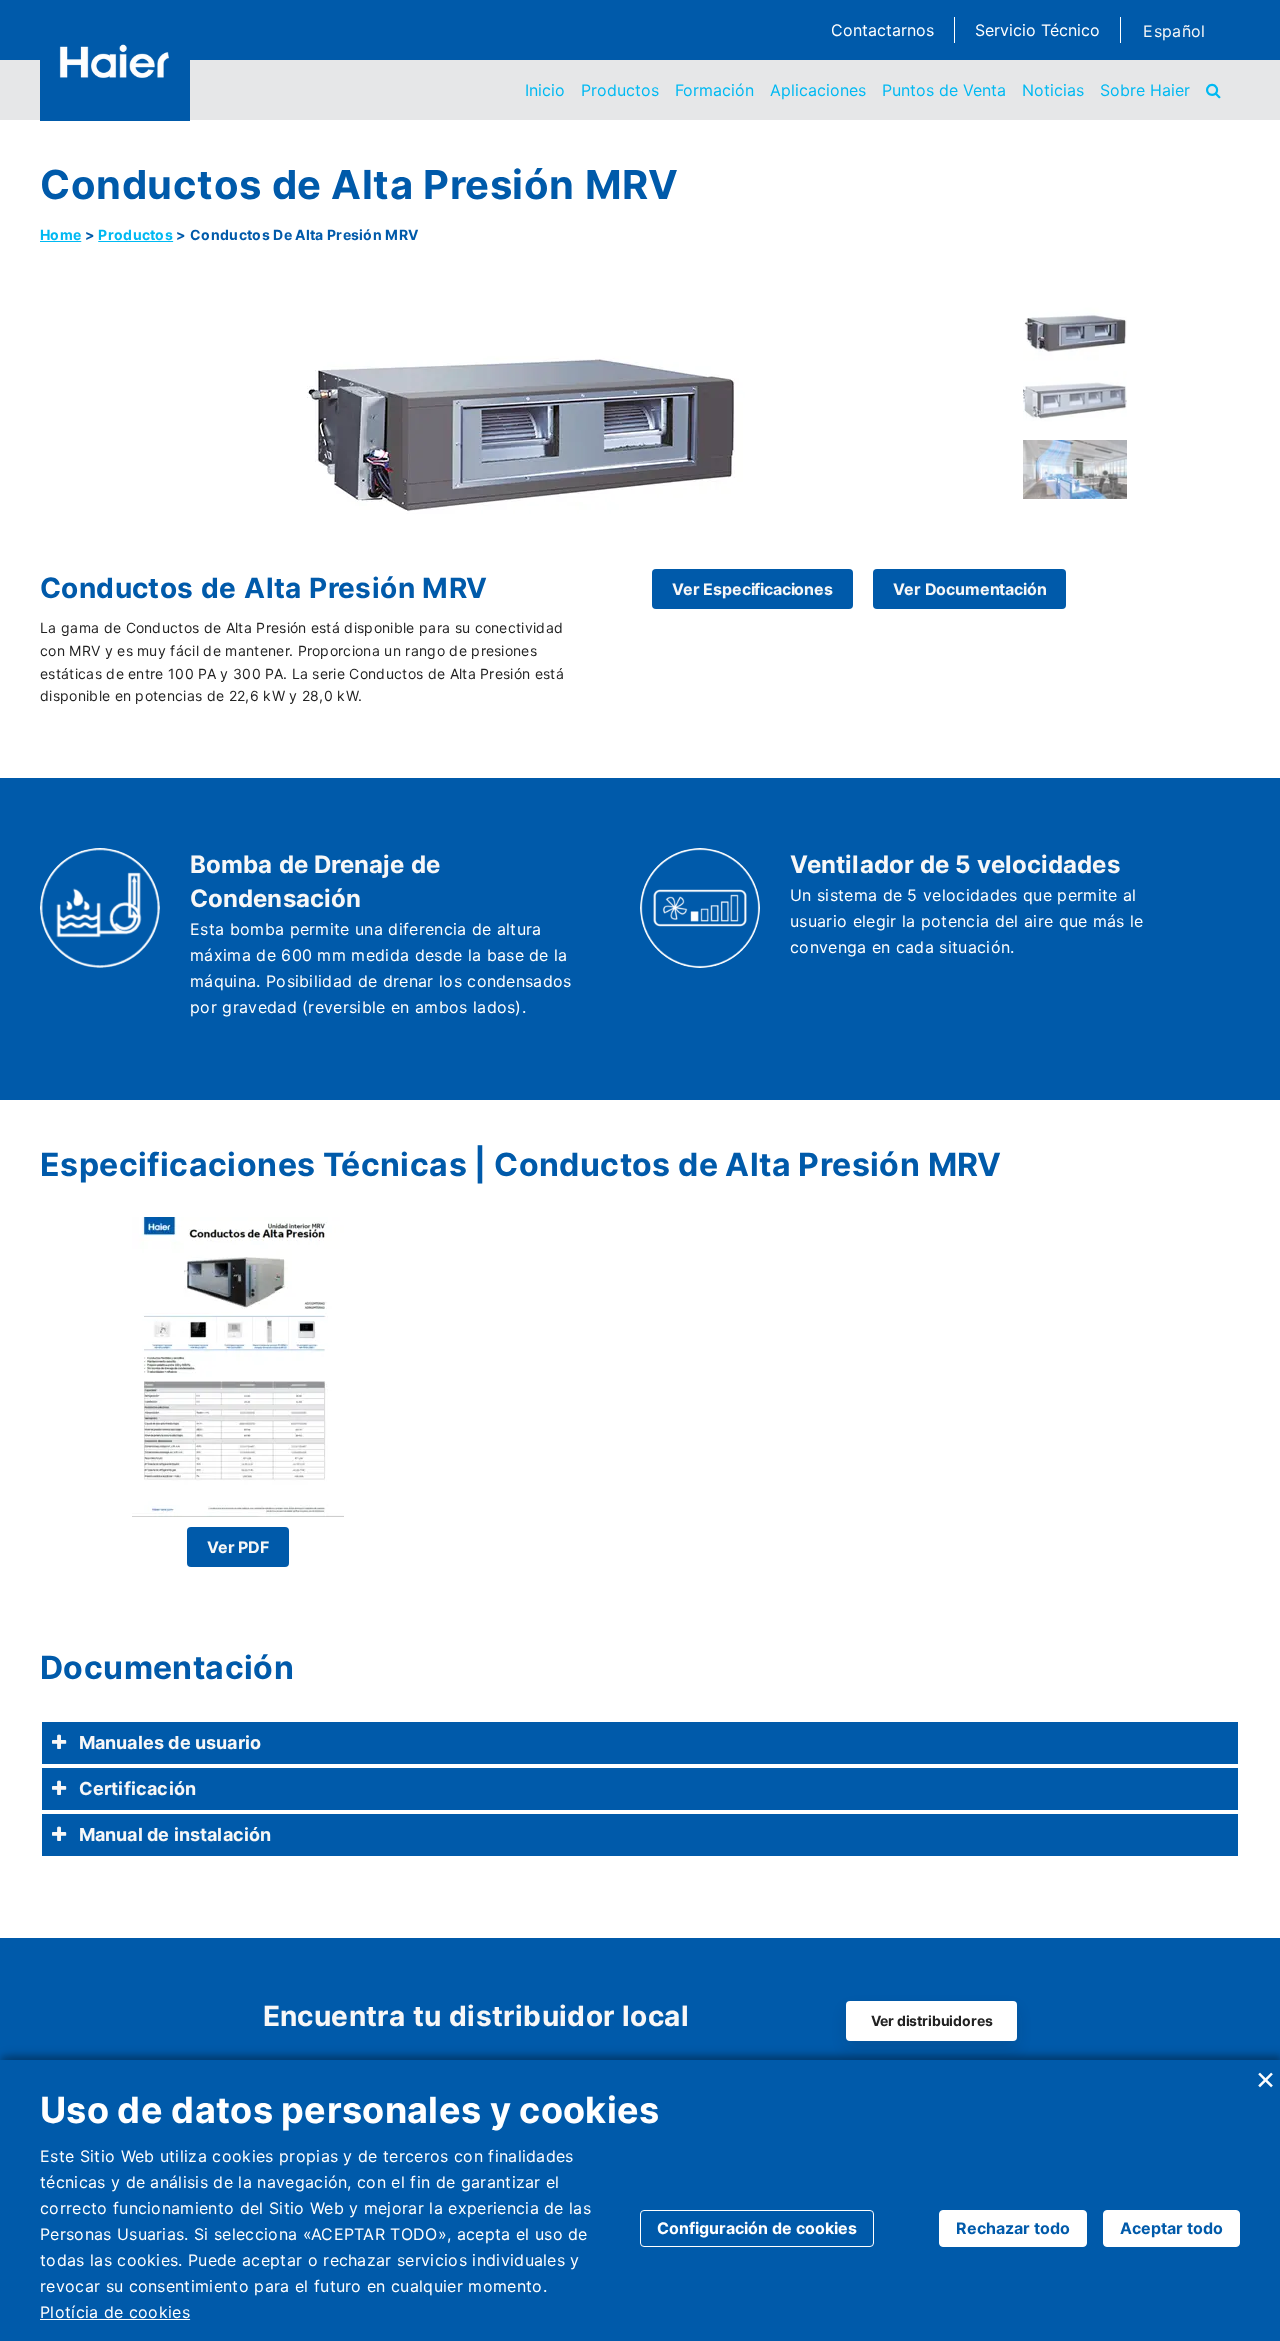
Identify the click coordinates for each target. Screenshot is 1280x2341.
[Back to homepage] (115, 61)
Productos (620, 90)
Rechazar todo (1013, 2228)
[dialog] (640, 2200)
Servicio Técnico (1037, 30)
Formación (714, 90)
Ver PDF (238, 1547)
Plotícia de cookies (115, 2312)
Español (1174, 31)
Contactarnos (882, 30)
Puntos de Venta (944, 90)
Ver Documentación (969, 589)
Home (60, 234)
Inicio (545, 90)
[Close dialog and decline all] (1265, 2072)
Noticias (1053, 90)
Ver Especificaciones (752, 589)
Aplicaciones (818, 90)
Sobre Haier (1145, 90)
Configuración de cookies (757, 2228)
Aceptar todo (1171, 2228)
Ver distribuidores (931, 2020)
